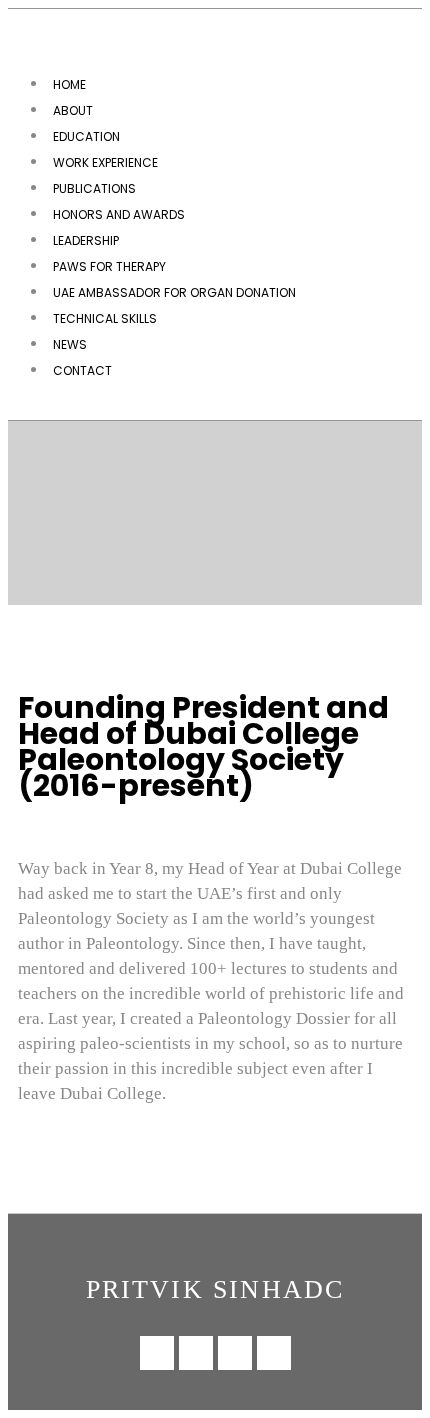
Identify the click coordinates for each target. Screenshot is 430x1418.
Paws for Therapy (109, 266)
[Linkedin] (157, 1353)
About (73, 110)
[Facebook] (235, 1353)
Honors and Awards (119, 214)
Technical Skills (105, 318)
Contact (82, 370)
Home (69, 84)
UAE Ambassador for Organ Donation (174, 292)
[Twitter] (274, 1353)
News (70, 344)
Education (86, 136)
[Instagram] (196, 1353)
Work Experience (105, 162)
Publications (94, 188)
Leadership (86, 240)
